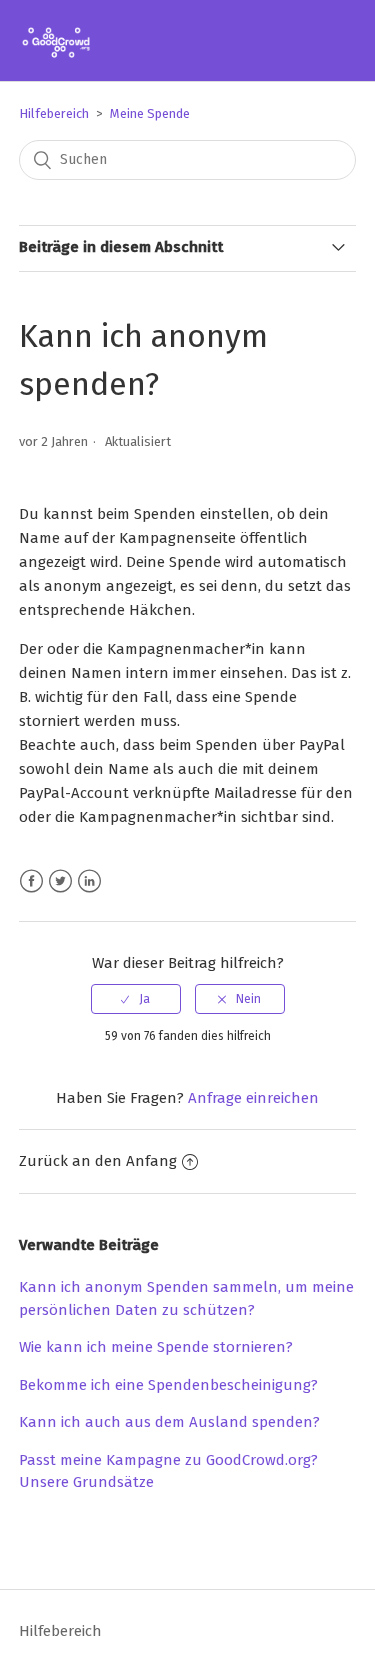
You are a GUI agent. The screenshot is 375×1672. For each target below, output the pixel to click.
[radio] (136, 999)
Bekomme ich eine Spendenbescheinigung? (168, 1385)
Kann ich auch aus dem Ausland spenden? (169, 1422)
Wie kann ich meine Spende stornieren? (156, 1347)
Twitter (60, 881)
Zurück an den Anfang (98, 1161)
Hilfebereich (54, 113)
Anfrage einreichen (253, 1098)
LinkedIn (89, 881)
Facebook (31, 881)
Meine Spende (150, 113)
